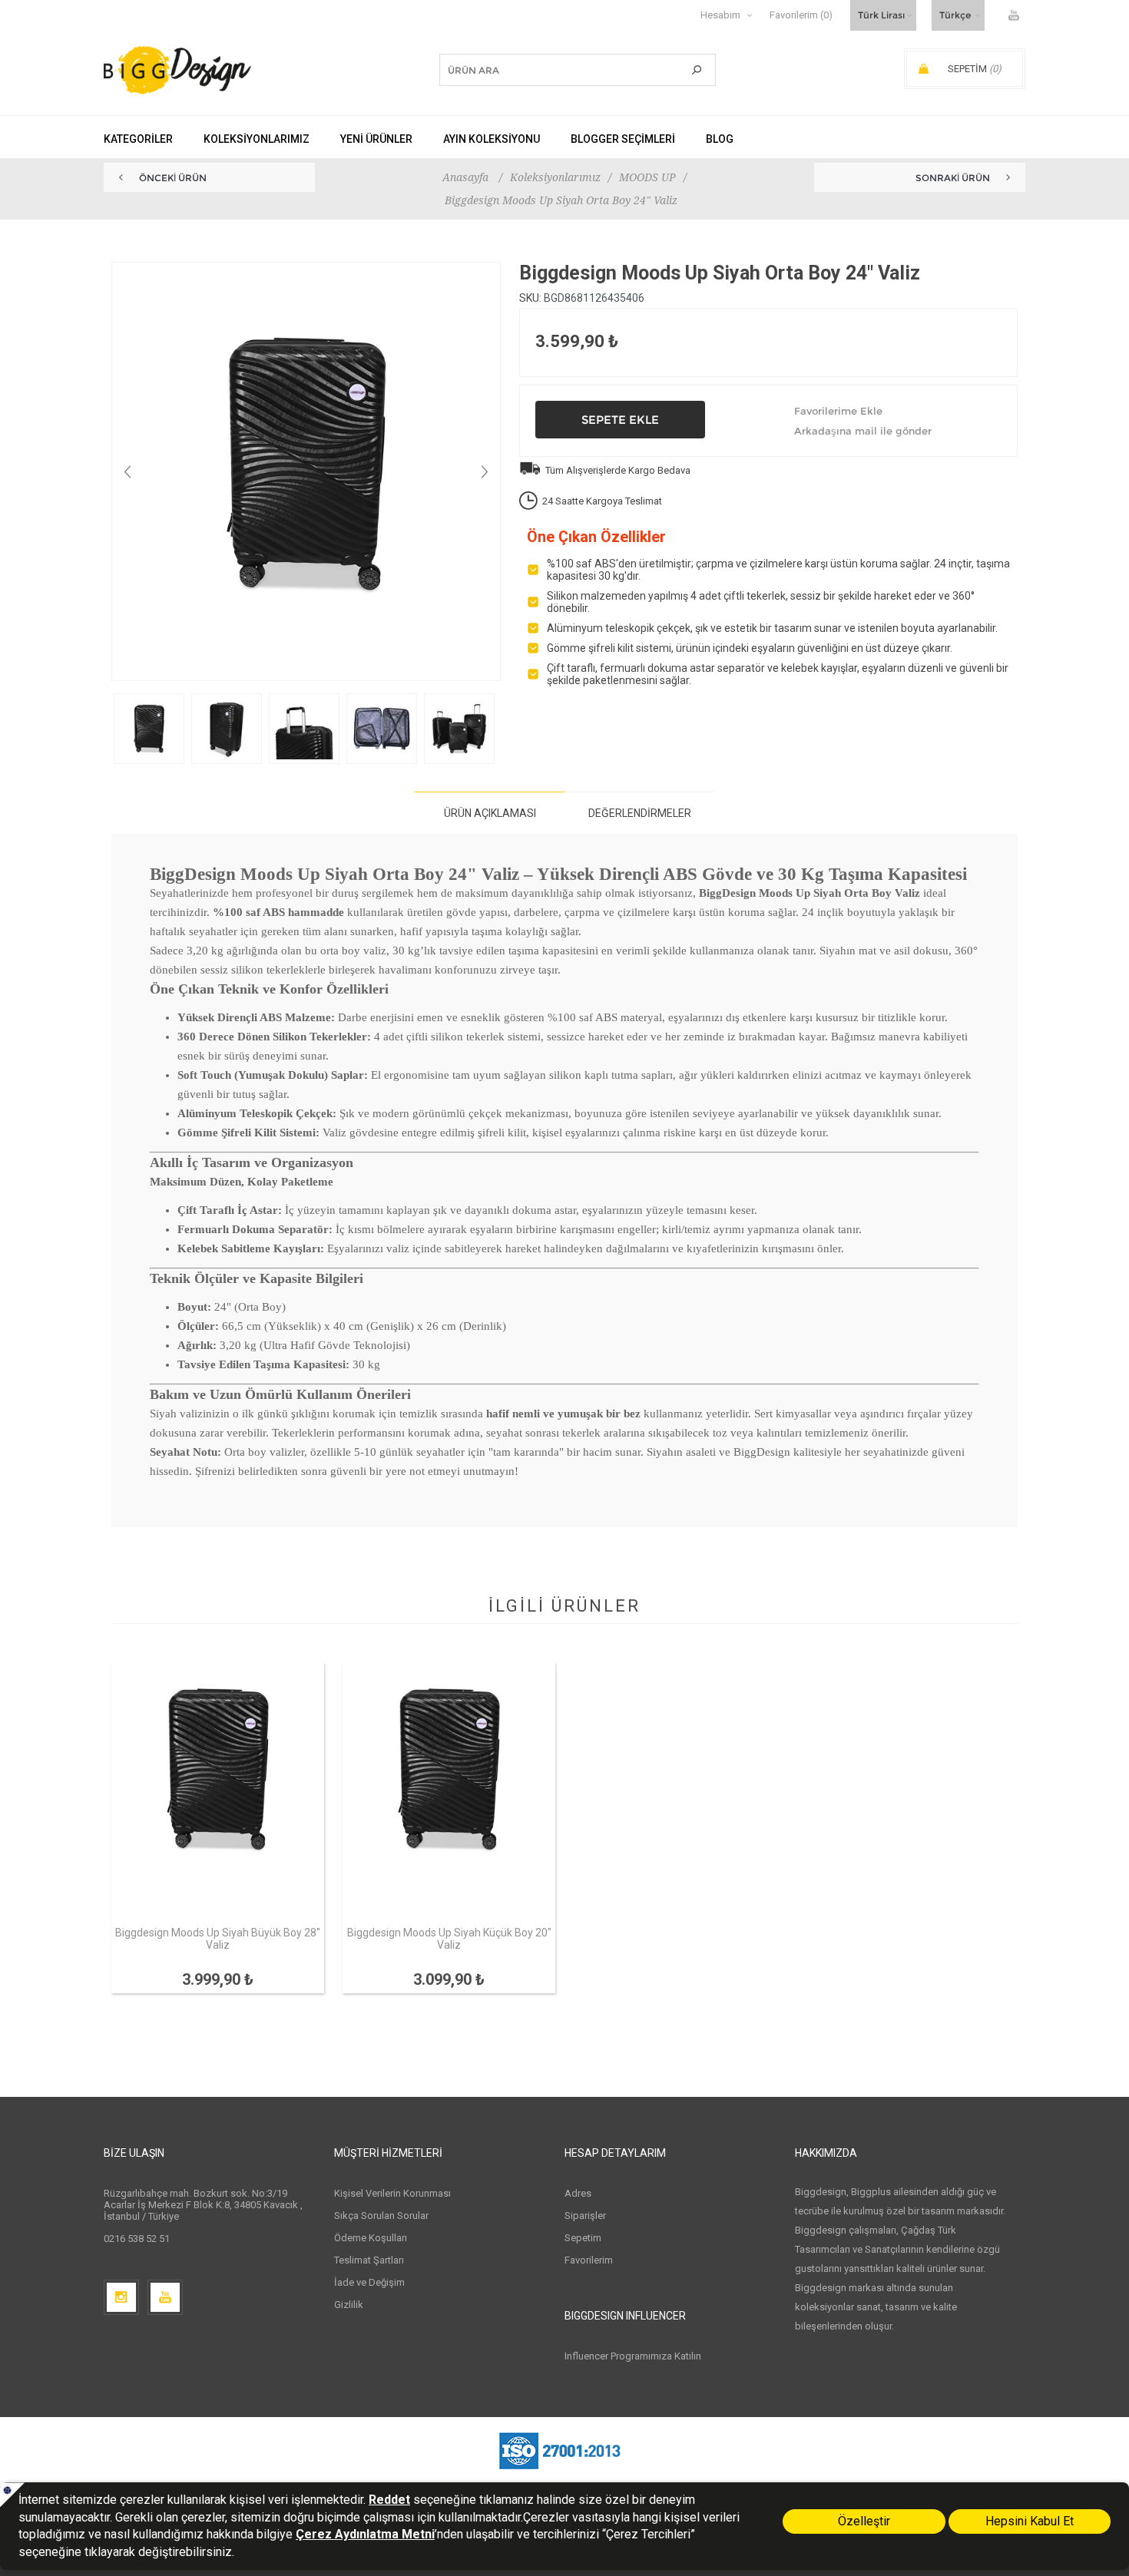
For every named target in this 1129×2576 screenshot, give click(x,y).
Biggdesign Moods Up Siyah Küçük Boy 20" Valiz (449, 1939)
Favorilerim (589, 2260)
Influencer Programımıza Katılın (633, 2356)
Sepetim (583, 2238)
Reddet (389, 2500)
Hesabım (720, 15)
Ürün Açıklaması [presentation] (490, 813)
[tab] (490, 813)
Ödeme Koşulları (371, 2238)
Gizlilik (349, 2305)
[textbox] (555, 70)
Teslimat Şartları (369, 2260)
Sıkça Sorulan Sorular (381, 2216)
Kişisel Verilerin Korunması (392, 2193)
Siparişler (585, 2216)
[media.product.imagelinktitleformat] (218, 1794)
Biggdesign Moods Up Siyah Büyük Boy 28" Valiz (218, 1939)
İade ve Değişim (369, 2282)
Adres (578, 2193)
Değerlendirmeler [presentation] (640, 813)
